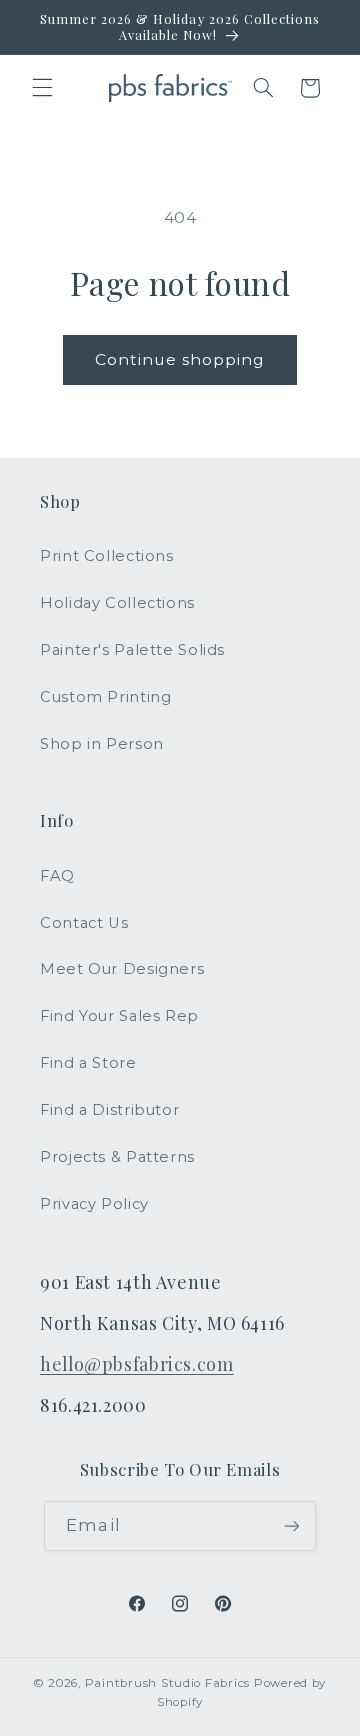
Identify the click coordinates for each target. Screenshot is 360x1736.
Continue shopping (180, 359)
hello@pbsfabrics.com (137, 1363)
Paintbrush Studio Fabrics (167, 1683)
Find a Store (88, 1063)
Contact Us (84, 923)
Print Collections (107, 556)
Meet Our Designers (122, 969)
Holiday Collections (117, 603)
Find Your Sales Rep (119, 1016)
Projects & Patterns (117, 1157)
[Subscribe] (291, 1525)
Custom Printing (105, 697)
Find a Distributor (109, 1110)
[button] (42, 88)
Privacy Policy (94, 1204)
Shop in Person (102, 744)
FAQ (57, 876)
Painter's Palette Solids (132, 650)
